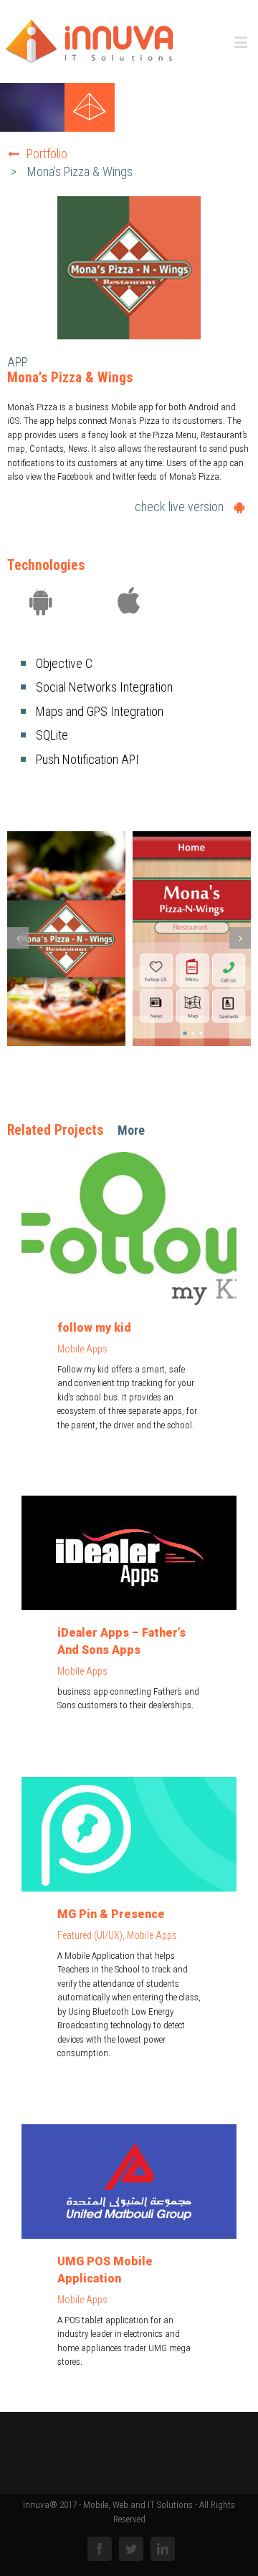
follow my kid (94, 1328)
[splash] (66, 938)
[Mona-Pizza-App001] (192, 938)
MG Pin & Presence (111, 1914)
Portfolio (47, 154)
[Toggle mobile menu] (242, 42)
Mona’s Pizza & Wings (80, 171)
